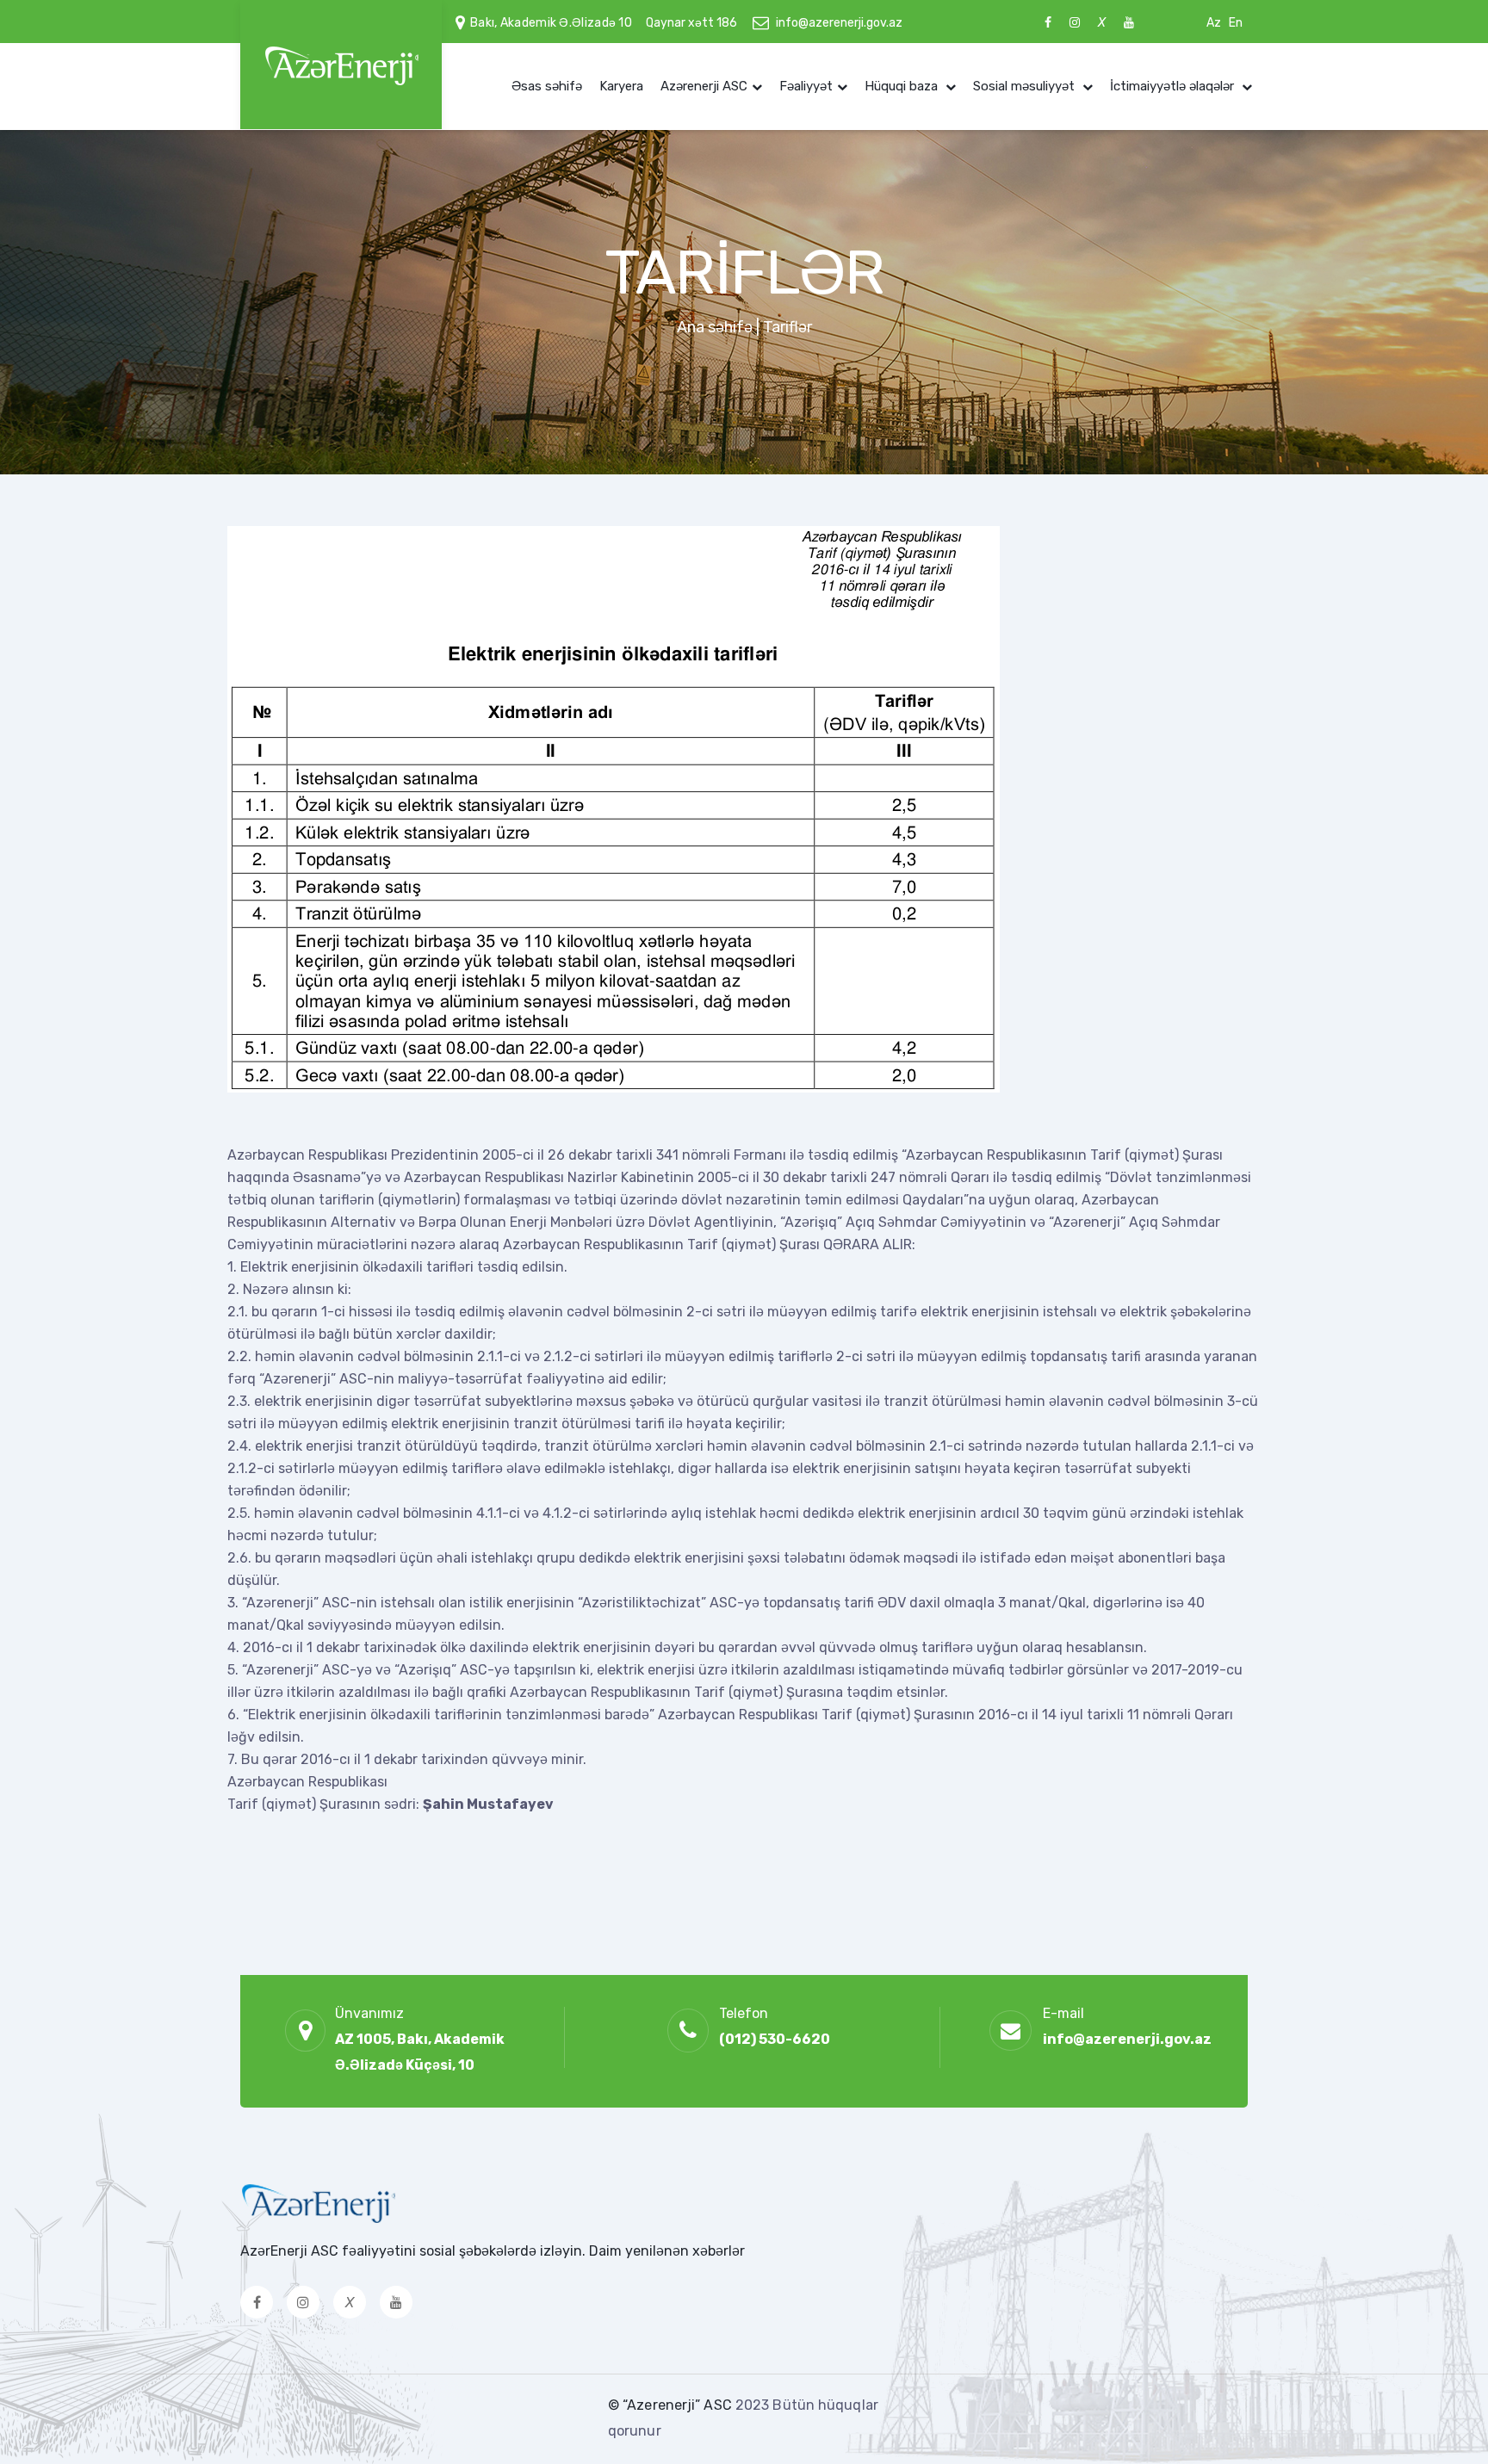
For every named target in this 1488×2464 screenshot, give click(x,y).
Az (1214, 23)
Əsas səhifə (547, 86)
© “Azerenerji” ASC (672, 2405)
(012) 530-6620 (775, 2039)
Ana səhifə (715, 327)
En (1236, 23)
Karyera (621, 86)
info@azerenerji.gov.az (839, 23)
